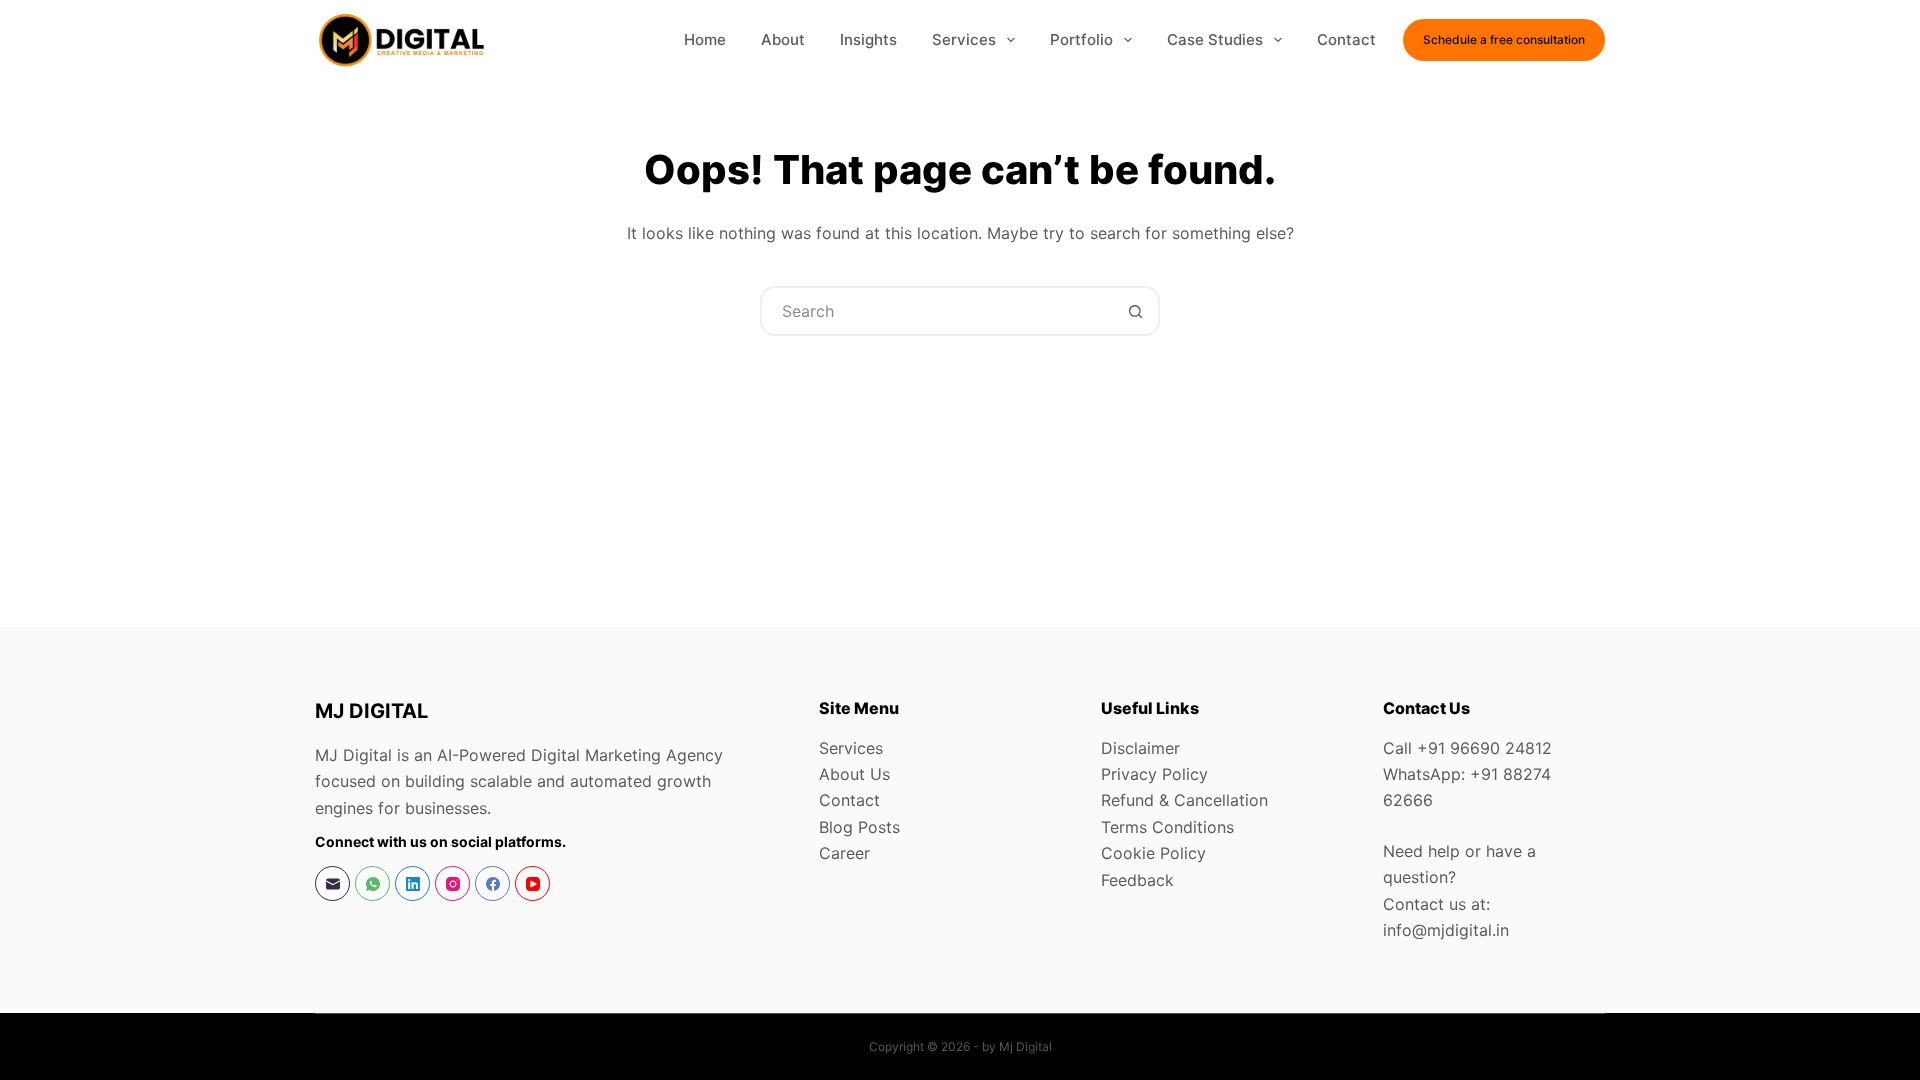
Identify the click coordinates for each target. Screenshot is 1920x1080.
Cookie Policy (1153, 853)
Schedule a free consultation (1504, 39)
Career (844, 853)
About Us (854, 774)
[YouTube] (532, 883)
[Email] (332, 883)
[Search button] (1135, 311)
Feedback (1137, 880)
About (783, 39)
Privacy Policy (1154, 774)
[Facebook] (492, 883)
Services (964, 39)
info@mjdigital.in (1446, 930)
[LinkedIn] (412, 883)
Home (705, 39)
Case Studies (1215, 39)
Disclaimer (1140, 748)
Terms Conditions (1167, 827)
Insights (868, 39)
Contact (1346, 39)
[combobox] (937, 311)
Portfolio (1081, 39)
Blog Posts (859, 827)
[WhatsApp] (372, 883)
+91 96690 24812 (1484, 748)
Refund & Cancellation (1184, 800)
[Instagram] (452, 883)
